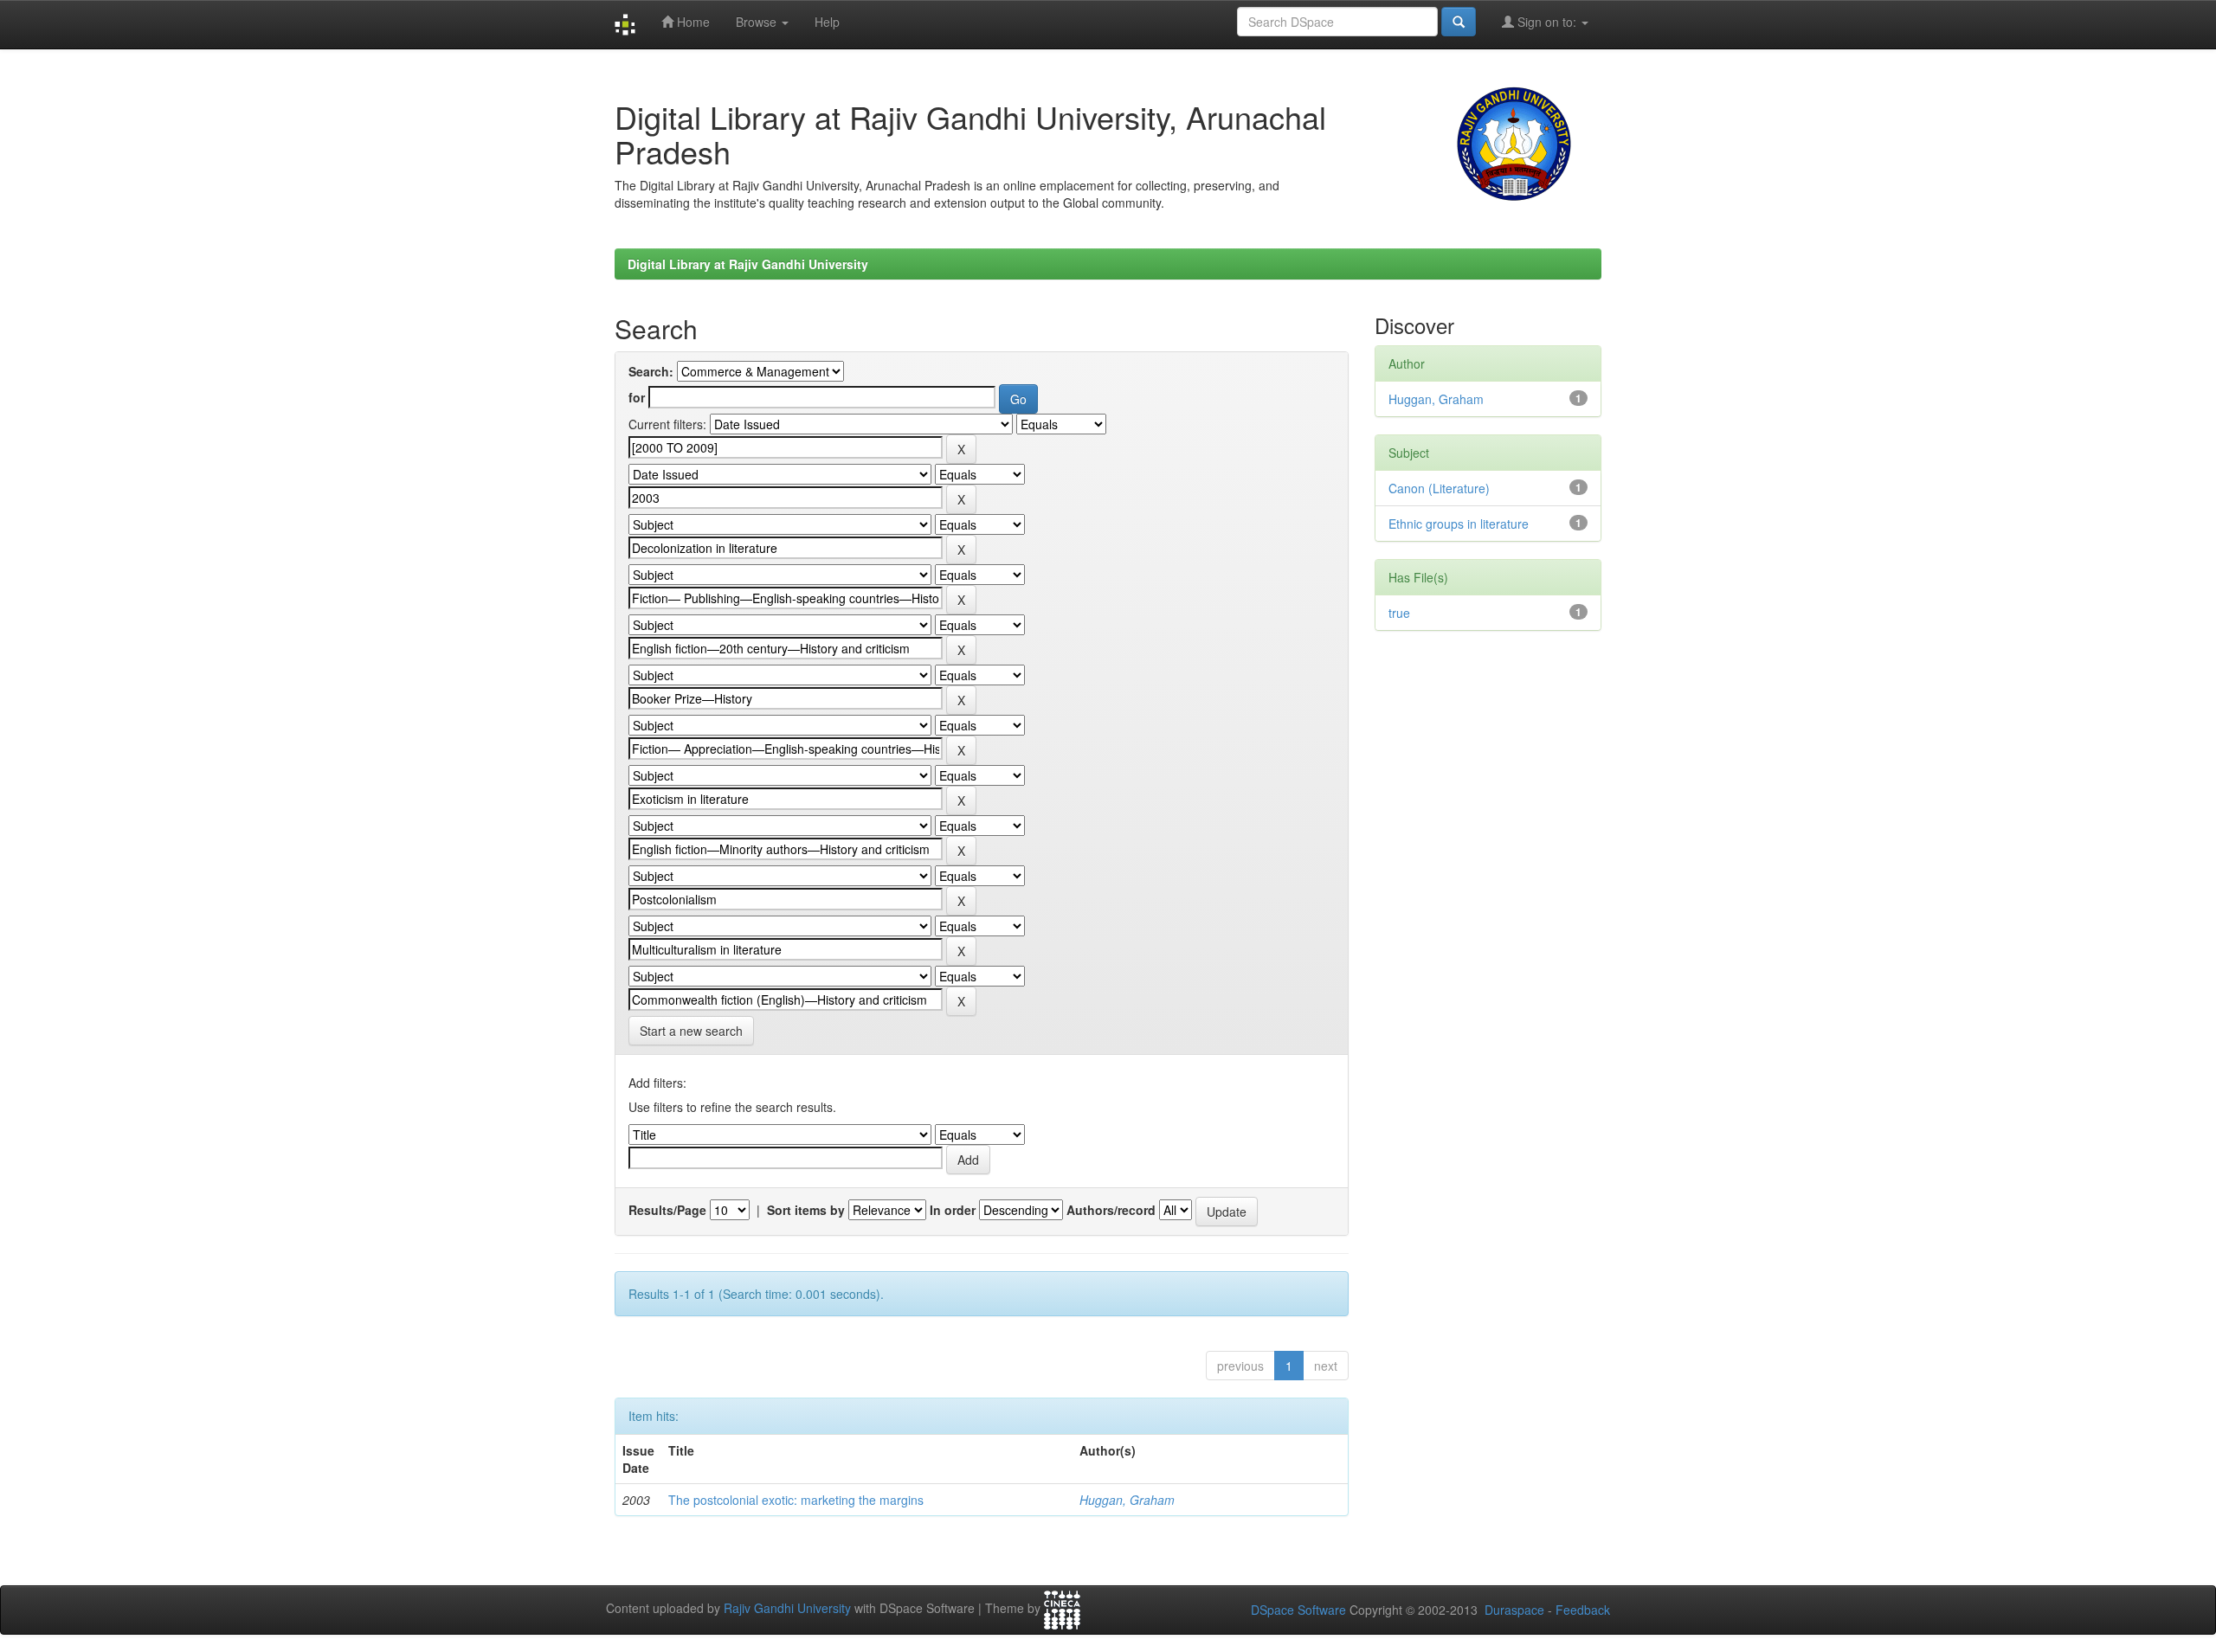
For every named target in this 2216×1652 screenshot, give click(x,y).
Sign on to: (1547, 22)
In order (953, 1210)
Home (692, 22)
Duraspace (1514, 1610)
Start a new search (691, 1031)
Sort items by (806, 1210)
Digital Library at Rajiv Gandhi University (748, 264)
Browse (758, 22)
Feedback (1583, 1610)
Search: (651, 371)
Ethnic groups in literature (1459, 524)
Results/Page (667, 1210)
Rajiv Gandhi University (787, 1609)
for (637, 397)
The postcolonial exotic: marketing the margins (796, 1500)
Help (827, 22)
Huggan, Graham (1127, 1500)
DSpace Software (1298, 1610)
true (1399, 613)
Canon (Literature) (1439, 488)
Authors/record (1111, 1210)
